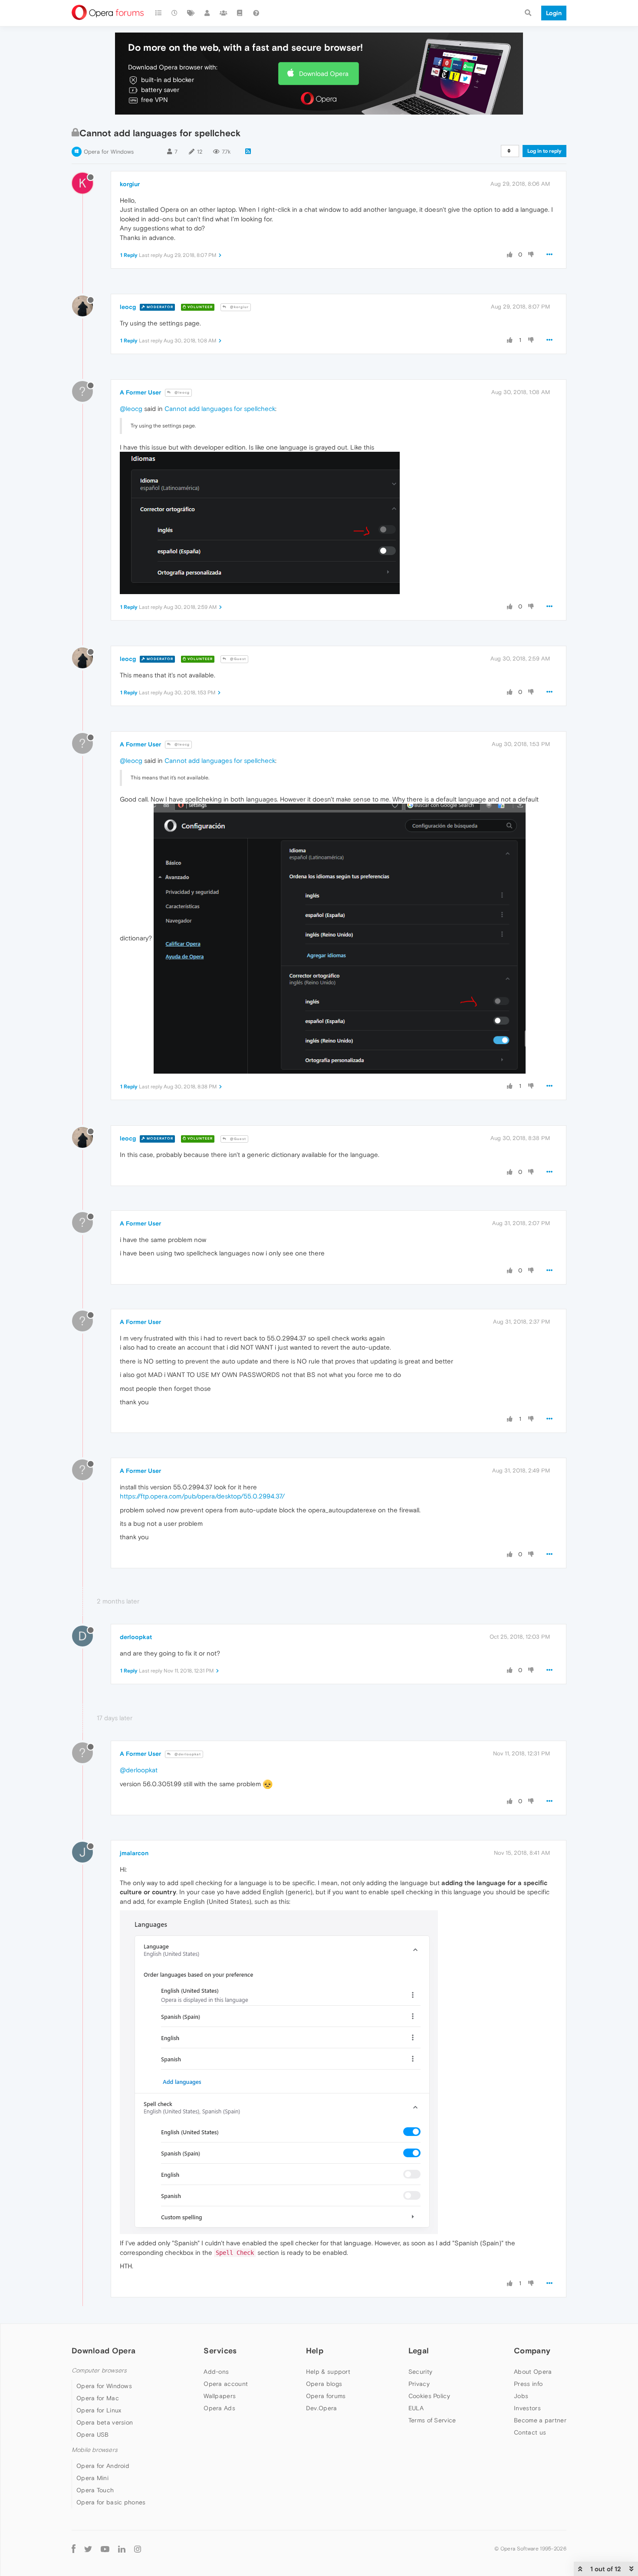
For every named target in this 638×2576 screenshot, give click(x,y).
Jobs (521, 2396)
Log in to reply (544, 151)
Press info (528, 2384)
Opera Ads (219, 2408)
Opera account (226, 2384)
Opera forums (326, 2396)
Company (532, 2351)
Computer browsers (99, 2371)
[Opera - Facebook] (74, 2549)
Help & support (328, 2372)
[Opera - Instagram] (138, 2549)
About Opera (533, 2372)
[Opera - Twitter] (88, 2549)
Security (420, 2372)
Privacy (419, 2384)
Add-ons (216, 2372)
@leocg (181, 393)
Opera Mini (92, 2478)
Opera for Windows (109, 152)
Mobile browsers (95, 2450)
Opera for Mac (98, 2398)
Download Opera (324, 74)
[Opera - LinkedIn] (122, 2549)
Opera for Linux (99, 2410)
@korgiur (239, 307)
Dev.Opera (322, 2408)
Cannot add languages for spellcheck (220, 409)
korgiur (130, 184)
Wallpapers (220, 2396)
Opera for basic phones (111, 2502)
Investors (527, 2408)
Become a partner (540, 2420)
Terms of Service (432, 2420)
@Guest (237, 659)
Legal (419, 2351)
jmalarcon (134, 1853)
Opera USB (93, 2435)
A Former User (140, 392)
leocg (128, 307)
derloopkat (136, 1637)
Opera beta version (105, 2422)
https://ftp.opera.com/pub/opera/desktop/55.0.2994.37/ (202, 1496)
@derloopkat (187, 1754)
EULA (416, 2408)
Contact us (530, 2432)
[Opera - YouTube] (105, 2549)
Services (220, 2351)
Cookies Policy (429, 2396)
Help (315, 2351)
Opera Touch (95, 2490)
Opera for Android (103, 2466)
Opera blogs (324, 2384)
